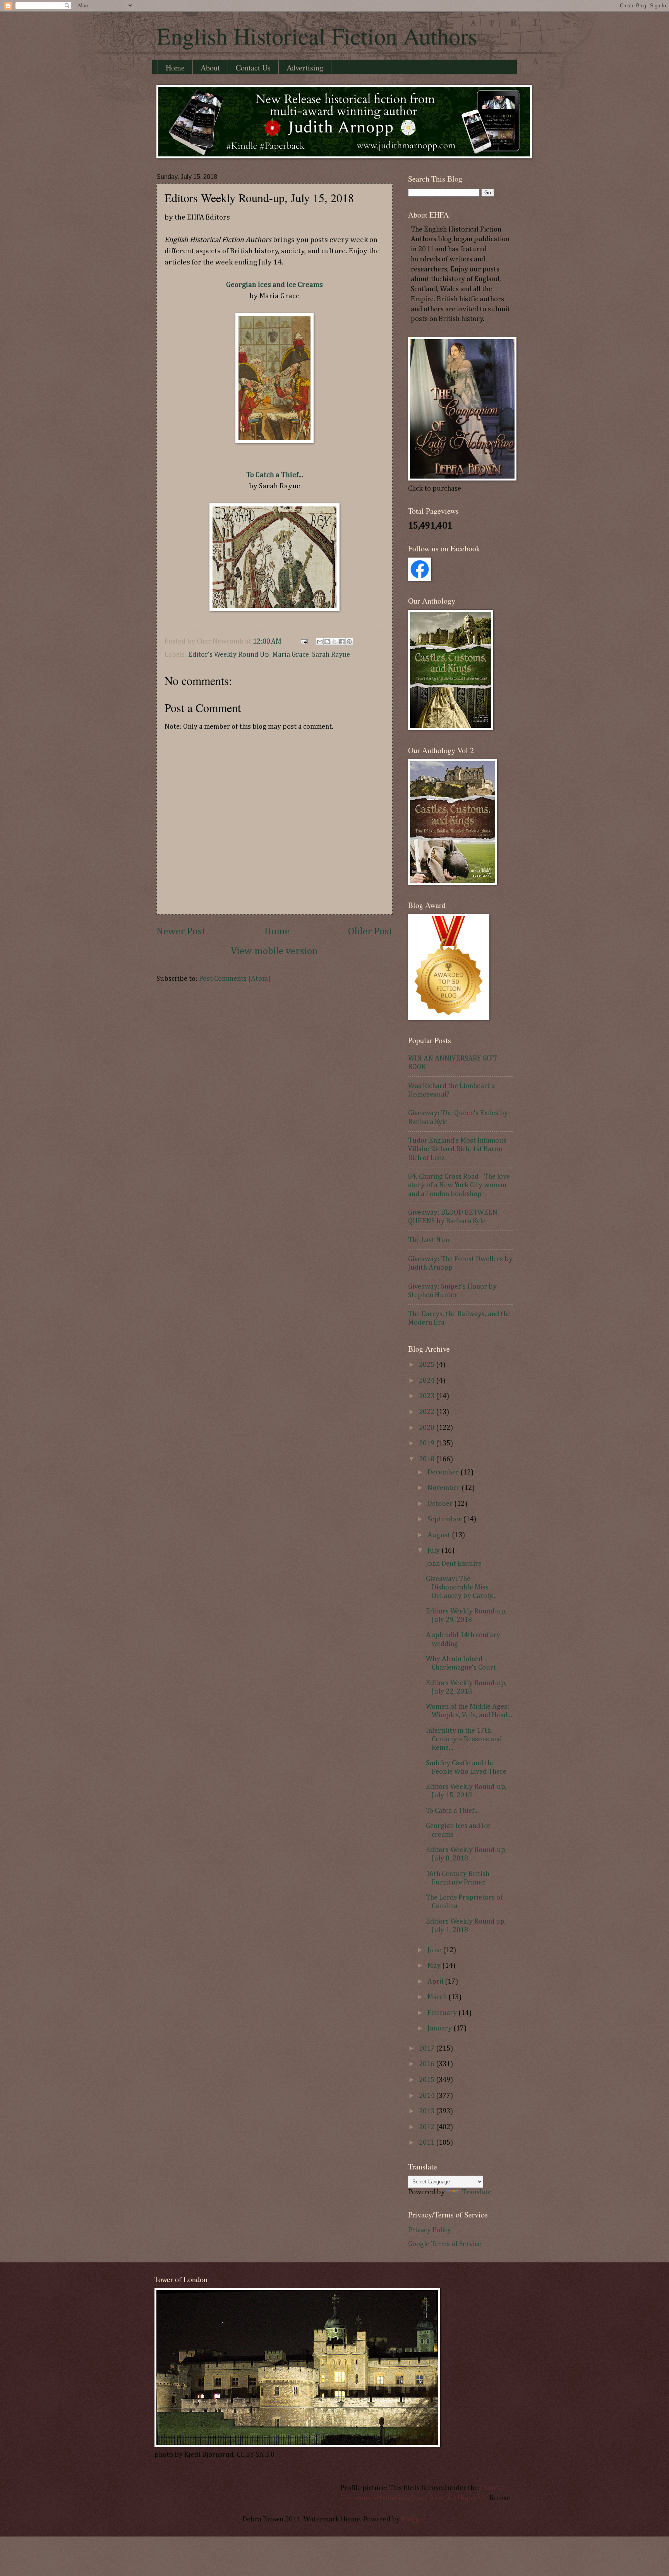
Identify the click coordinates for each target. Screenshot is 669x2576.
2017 (427, 2049)
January (440, 2029)
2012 (427, 2127)
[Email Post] (303, 642)
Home (175, 68)
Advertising (305, 68)
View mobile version (274, 951)
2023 (427, 1396)
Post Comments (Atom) (235, 979)
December (444, 1472)
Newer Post (181, 932)
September (445, 1519)
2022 (427, 1412)
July (434, 1551)
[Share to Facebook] (342, 642)
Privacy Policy (430, 2230)
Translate (477, 2192)
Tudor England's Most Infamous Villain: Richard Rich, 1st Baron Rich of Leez (457, 1149)
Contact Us (253, 68)
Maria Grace (291, 655)
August (440, 1535)
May (435, 1966)
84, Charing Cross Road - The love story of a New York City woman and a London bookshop (459, 1185)
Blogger (413, 2519)
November (444, 1488)
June (435, 1950)
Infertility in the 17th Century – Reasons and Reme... (464, 1739)
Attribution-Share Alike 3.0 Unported (430, 2498)
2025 (427, 1365)
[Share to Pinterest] (349, 642)
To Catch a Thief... (452, 1811)
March (438, 1997)
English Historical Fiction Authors (317, 36)
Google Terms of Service (445, 2244)
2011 (427, 2143)
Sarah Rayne (331, 655)
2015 (427, 2080)
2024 (427, 1381)
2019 (427, 1443)
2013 (427, 2111)
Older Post (370, 932)
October (441, 1504)
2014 (427, 2096)
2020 (427, 1428)
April (436, 1982)
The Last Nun (429, 1240)
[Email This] (320, 642)
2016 (427, 2064)
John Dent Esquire (454, 1564)
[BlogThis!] (327, 642)
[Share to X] (334, 642)
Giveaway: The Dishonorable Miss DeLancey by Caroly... (461, 1587)
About (210, 68)
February (443, 2013)
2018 (427, 1459)
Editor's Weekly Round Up (229, 655)
